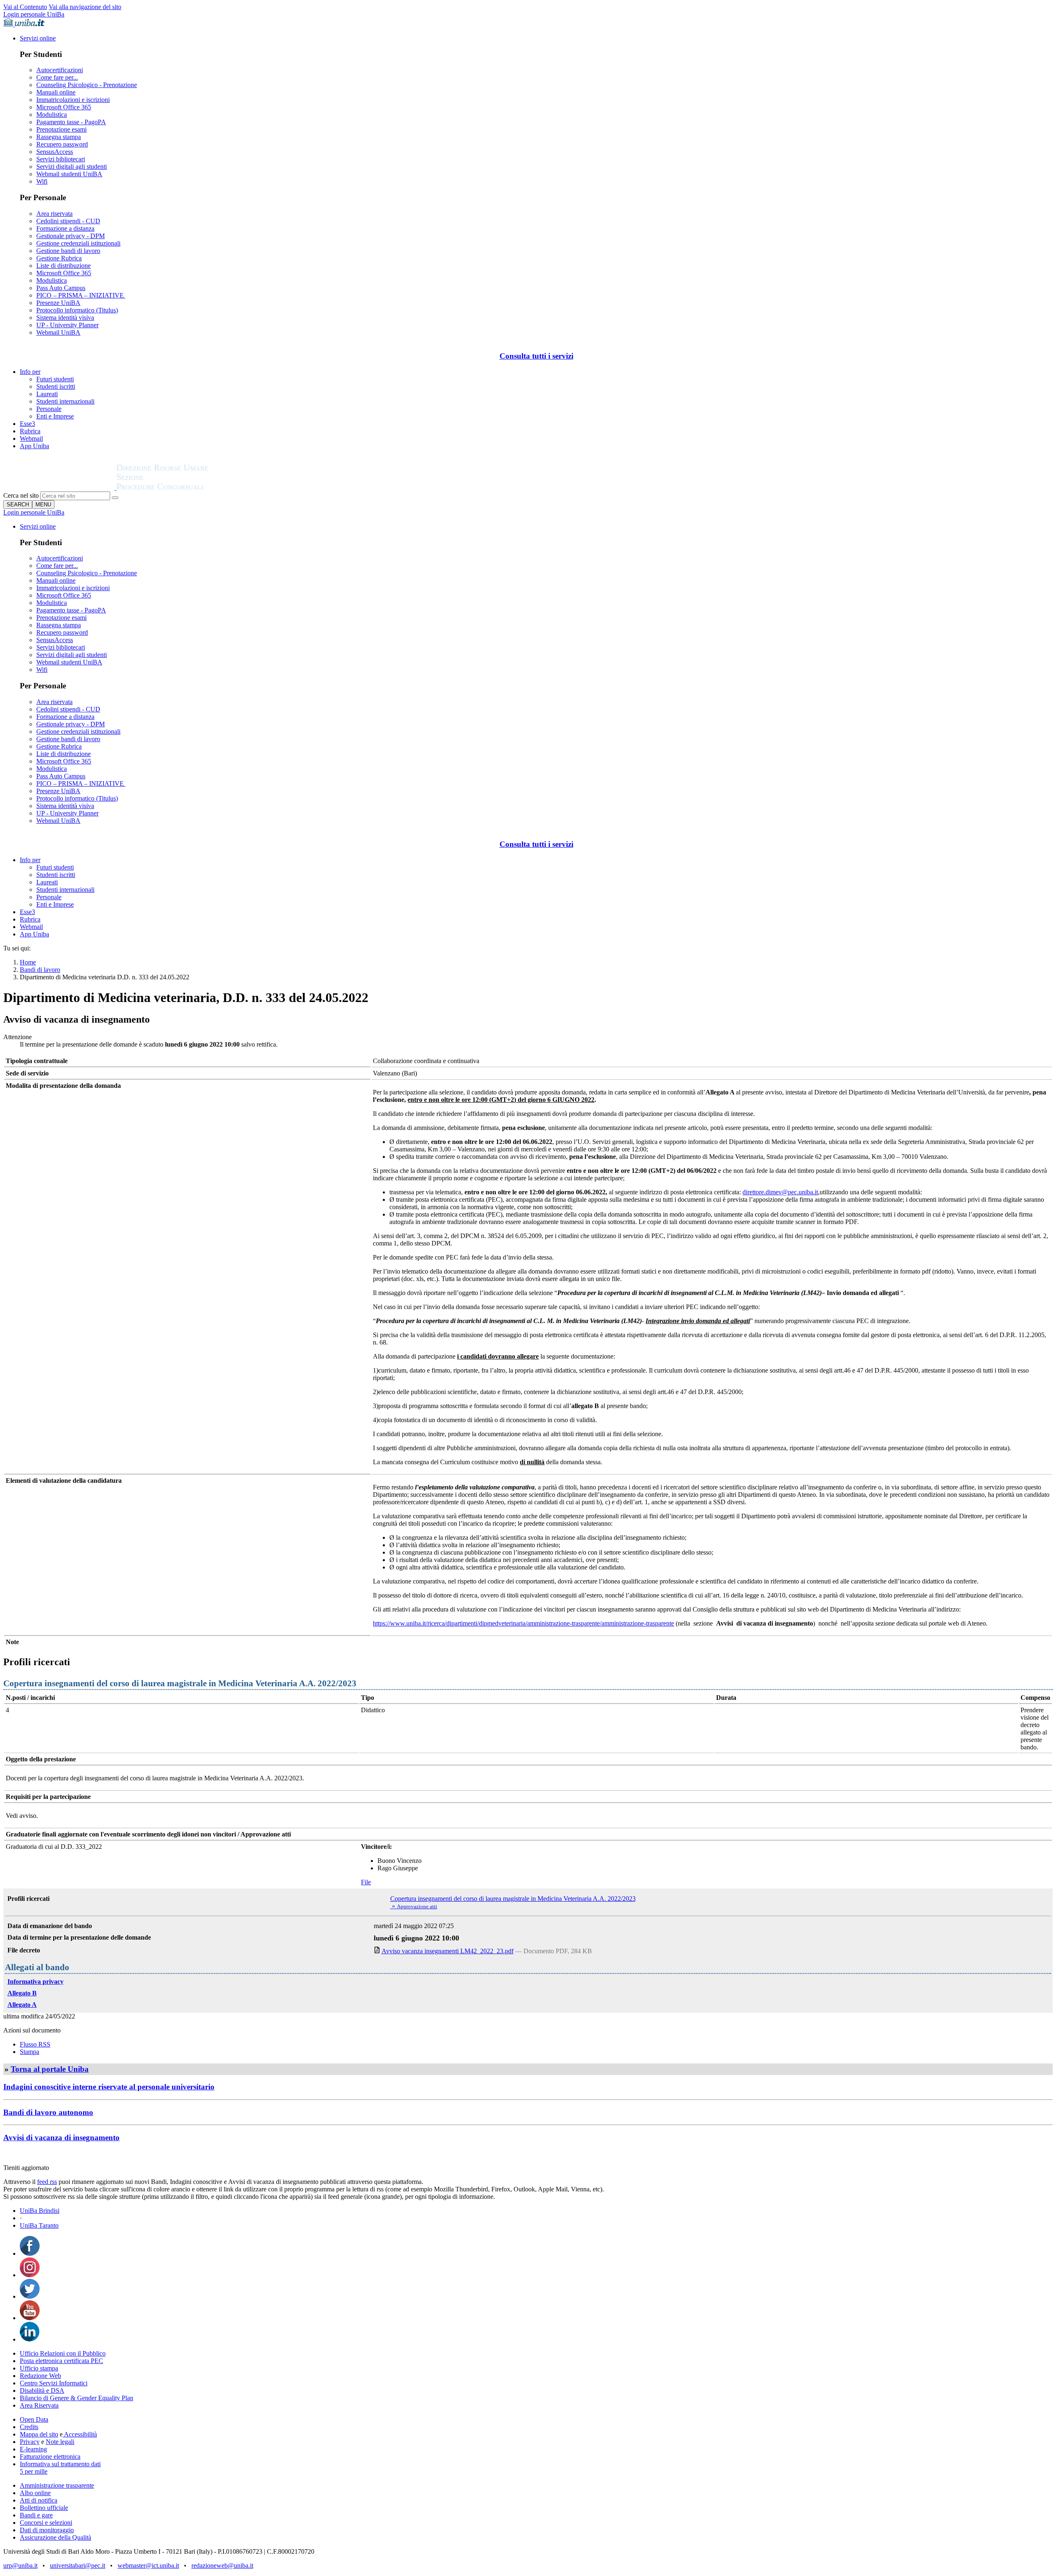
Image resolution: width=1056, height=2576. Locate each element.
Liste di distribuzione (64, 266)
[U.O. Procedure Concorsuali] (60, 488)
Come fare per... (57, 77)
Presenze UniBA (58, 303)
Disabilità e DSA (42, 2390)
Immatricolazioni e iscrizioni (73, 100)
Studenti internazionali (65, 401)
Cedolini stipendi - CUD (68, 221)
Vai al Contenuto (25, 7)
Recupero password (62, 144)
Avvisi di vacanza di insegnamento (61, 2138)
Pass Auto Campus (61, 288)
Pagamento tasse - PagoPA (71, 122)
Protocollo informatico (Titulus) (77, 310)
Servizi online (38, 38)
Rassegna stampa (59, 137)
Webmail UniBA (58, 332)
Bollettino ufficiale (44, 2508)
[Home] (182, 488)
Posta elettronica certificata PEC (61, 2361)
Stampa (29, 2052)
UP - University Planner (67, 325)
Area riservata (54, 214)
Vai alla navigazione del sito (85, 7)
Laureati (47, 394)
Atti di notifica (39, 2500)
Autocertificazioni (60, 70)
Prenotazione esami (61, 129)
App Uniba (34, 446)
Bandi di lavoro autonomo (48, 2112)
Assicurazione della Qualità (55, 2537)
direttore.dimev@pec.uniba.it (780, 1192)
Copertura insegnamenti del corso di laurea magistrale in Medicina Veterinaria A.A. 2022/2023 (513, 1899)
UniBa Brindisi (40, 2211)
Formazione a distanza (65, 228)
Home (28, 962)
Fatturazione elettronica (50, 2457)
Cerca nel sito (21, 495)
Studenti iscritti (56, 386)
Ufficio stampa (39, 2368)
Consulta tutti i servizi (536, 356)
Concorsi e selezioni (46, 2523)
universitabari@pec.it (78, 2565)
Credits (29, 2427)
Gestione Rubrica (59, 258)
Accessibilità (80, 2434)
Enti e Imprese (55, 416)
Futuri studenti (55, 379)
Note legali (60, 2442)
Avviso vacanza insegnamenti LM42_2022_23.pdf (448, 1951)
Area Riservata (39, 2405)
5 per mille (34, 2471)
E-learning (33, 2449)
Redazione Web (40, 2376)
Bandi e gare (36, 2515)
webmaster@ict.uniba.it (148, 2565)
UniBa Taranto (39, 2225)
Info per (30, 372)
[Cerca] (115, 498)
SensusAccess (55, 152)
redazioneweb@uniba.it (222, 2565)
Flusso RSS (35, 2044)
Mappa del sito (39, 2434)
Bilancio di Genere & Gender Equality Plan (77, 2398)
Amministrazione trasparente (57, 2485)
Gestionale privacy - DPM (71, 236)
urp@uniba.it (20, 2565)
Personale (49, 409)
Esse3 (27, 424)
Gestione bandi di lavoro (68, 251)
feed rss (47, 2182)
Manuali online (56, 92)
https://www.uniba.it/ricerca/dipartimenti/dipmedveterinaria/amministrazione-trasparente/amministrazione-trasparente (523, 1623)
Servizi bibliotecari (61, 159)
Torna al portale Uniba (50, 2069)
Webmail (31, 438)
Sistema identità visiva (65, 318)
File (366, 1882)
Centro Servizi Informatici (54, 2383)
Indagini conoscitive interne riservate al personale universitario (109, 2087)
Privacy (30, 2442)
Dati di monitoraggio (47, 2530)
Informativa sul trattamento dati (60, 2464)
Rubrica (30, 431)
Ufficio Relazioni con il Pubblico (63, 2353)
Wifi (42, 181)
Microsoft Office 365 (64, 107)
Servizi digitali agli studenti (72, 167)
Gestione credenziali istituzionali (78, 243)
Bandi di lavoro (40, 970)
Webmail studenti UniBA (69, 174)
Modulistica (52, 115)
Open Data (34, 2419)
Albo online (35, 2493)
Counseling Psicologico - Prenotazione (87, 85)
